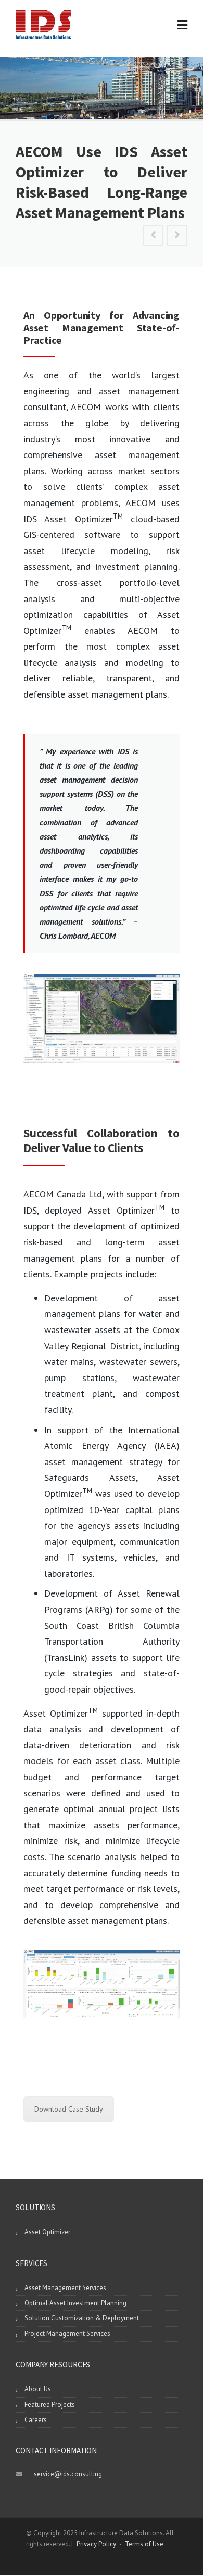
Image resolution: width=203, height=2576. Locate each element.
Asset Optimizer (47, 2232)
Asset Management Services (65, 2288)
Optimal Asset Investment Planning (75, 2303)
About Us (38, 2389)
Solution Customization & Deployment (82, 2318)
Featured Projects (50, 2405)
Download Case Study (69, 2109)
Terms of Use (144, 2544)
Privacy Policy (96, 2544)
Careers (36, 2420)
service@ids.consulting (68, 2474)
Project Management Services (67, 2334)
